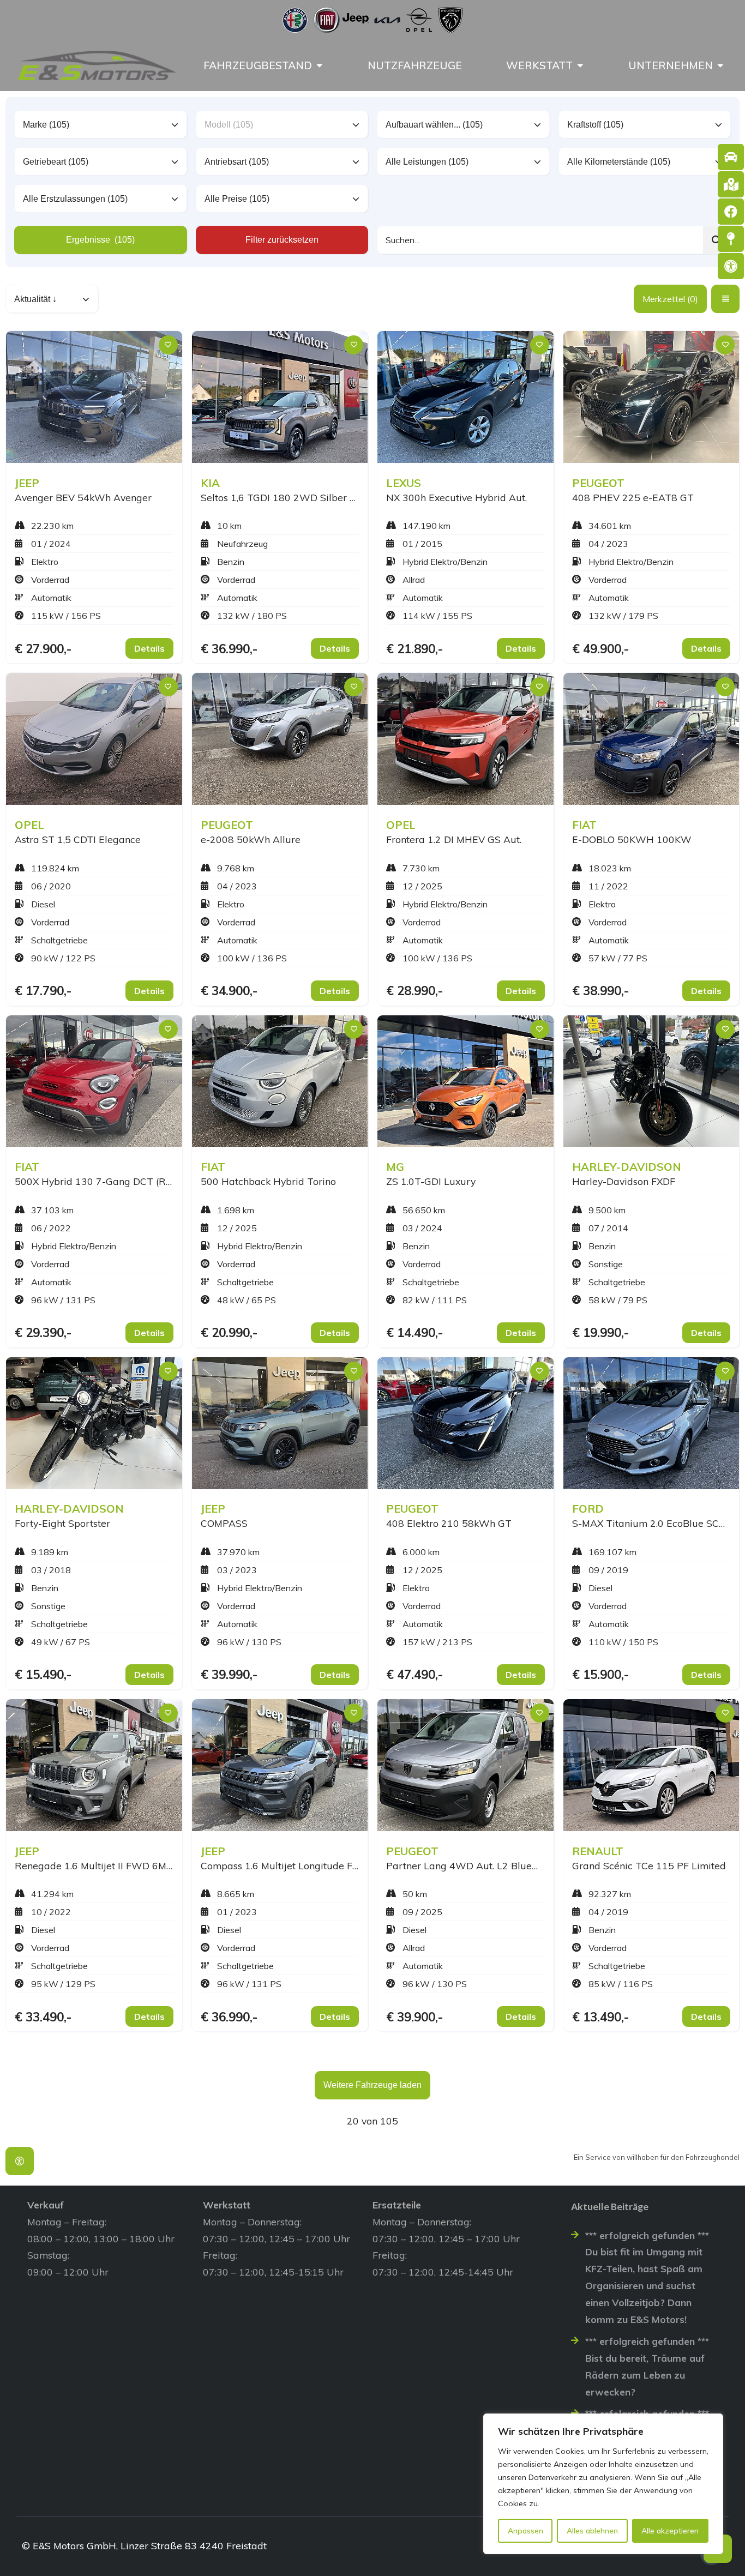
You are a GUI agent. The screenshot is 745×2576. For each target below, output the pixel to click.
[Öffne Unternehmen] (720, 65)
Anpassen (525, 2531)
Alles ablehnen (592, 2531)
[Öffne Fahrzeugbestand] (320, 65)
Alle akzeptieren (670, 2531)
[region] (603, 2484)
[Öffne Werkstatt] (580, 65)
